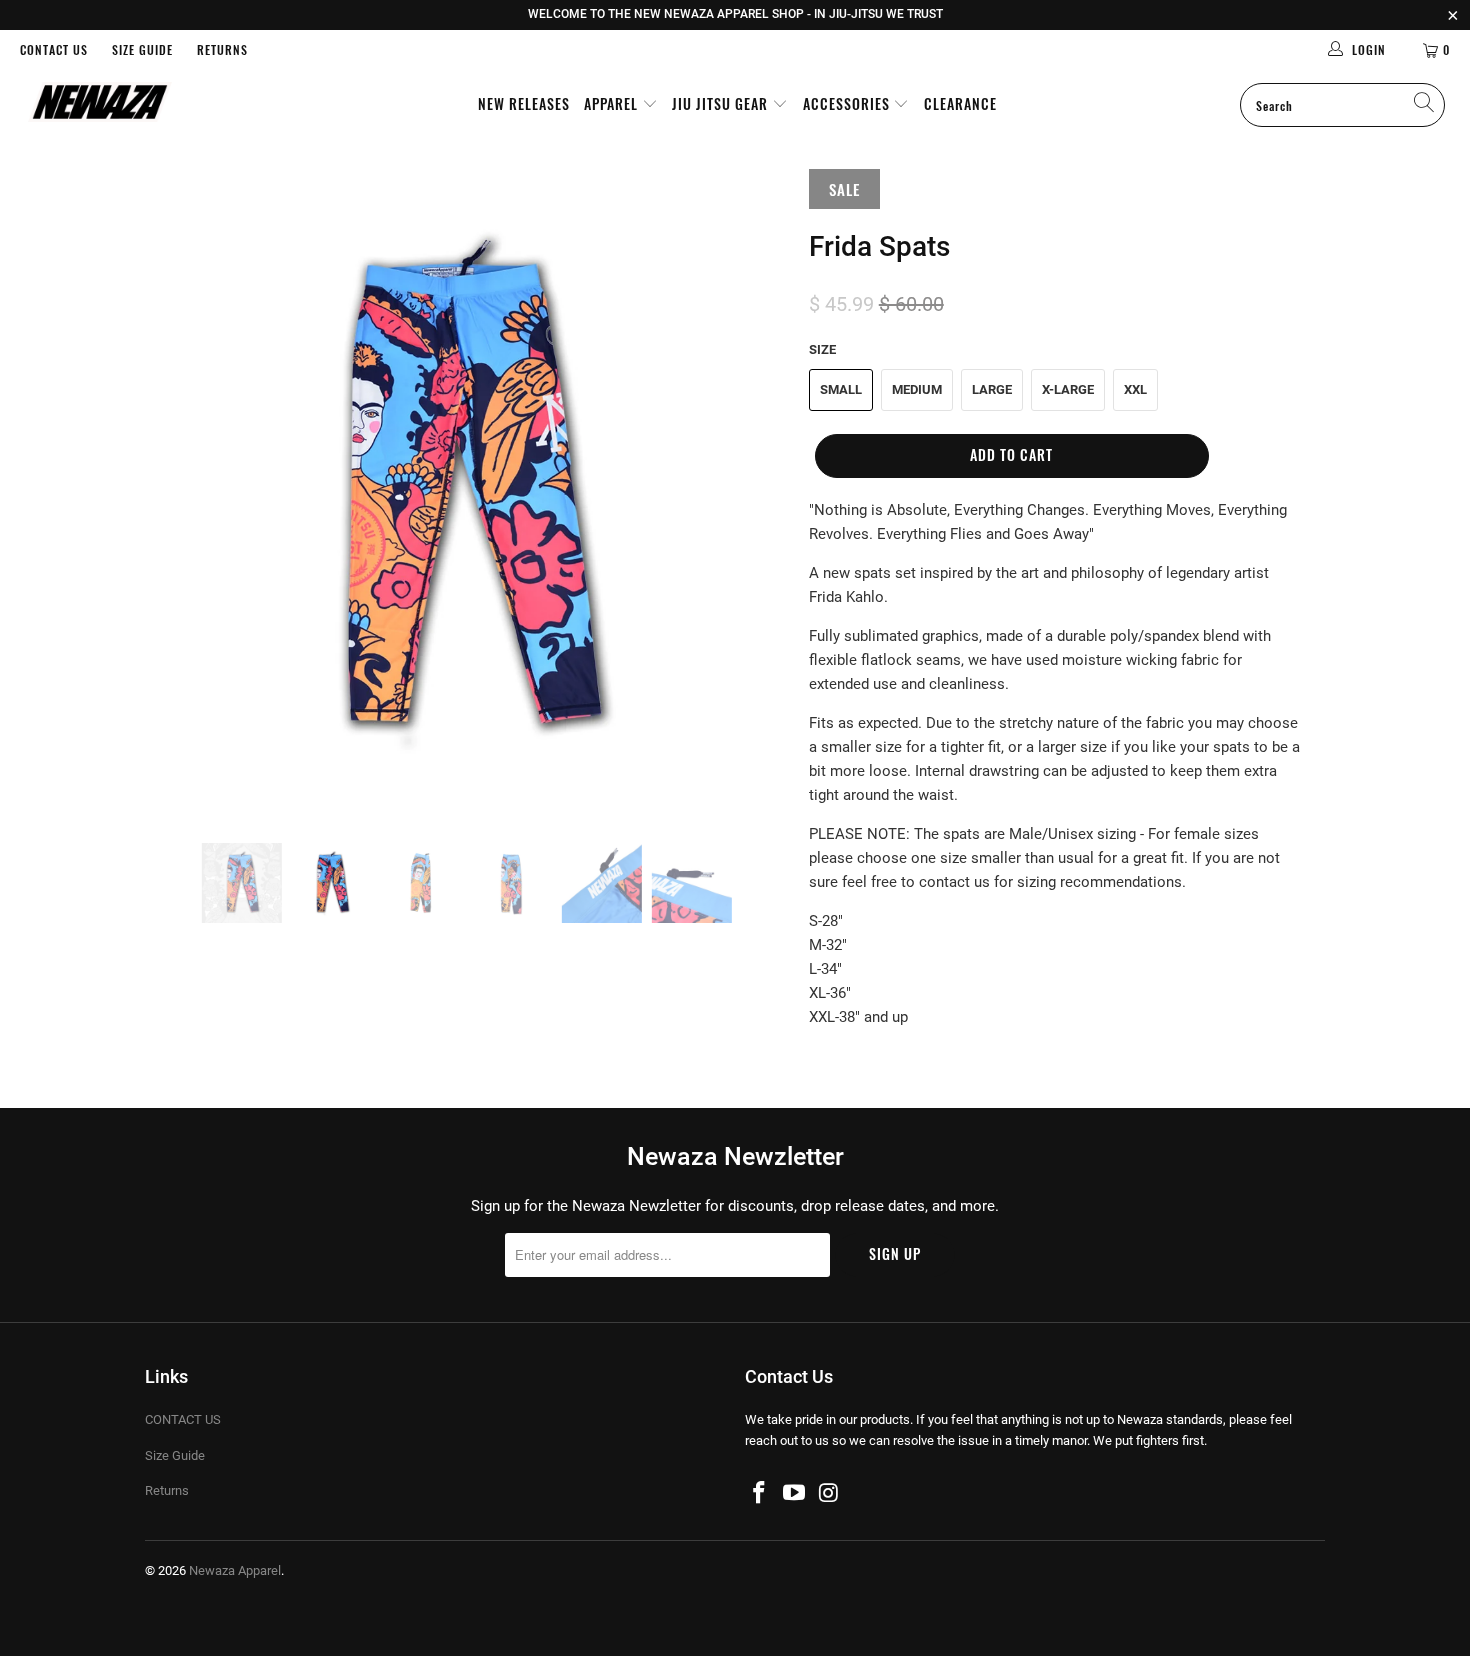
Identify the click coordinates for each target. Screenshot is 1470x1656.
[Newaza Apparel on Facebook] (760, 1494)
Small (841, 389)
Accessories (848, 103)
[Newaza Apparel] (127, 104)
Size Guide (142, 49)
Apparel (613, 103)
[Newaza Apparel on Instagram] (829, 1494)
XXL (1135, 389)
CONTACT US (54, 49)
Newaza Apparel (235, 1570)
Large (992, 389)
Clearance (960, 103)
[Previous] (179, 491)
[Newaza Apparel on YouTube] (795, 1494)
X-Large (1068, 389)
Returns (222, 49)
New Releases (524, 103)
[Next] (754, 491)
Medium (917, 389)
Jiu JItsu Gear (722, 103)
